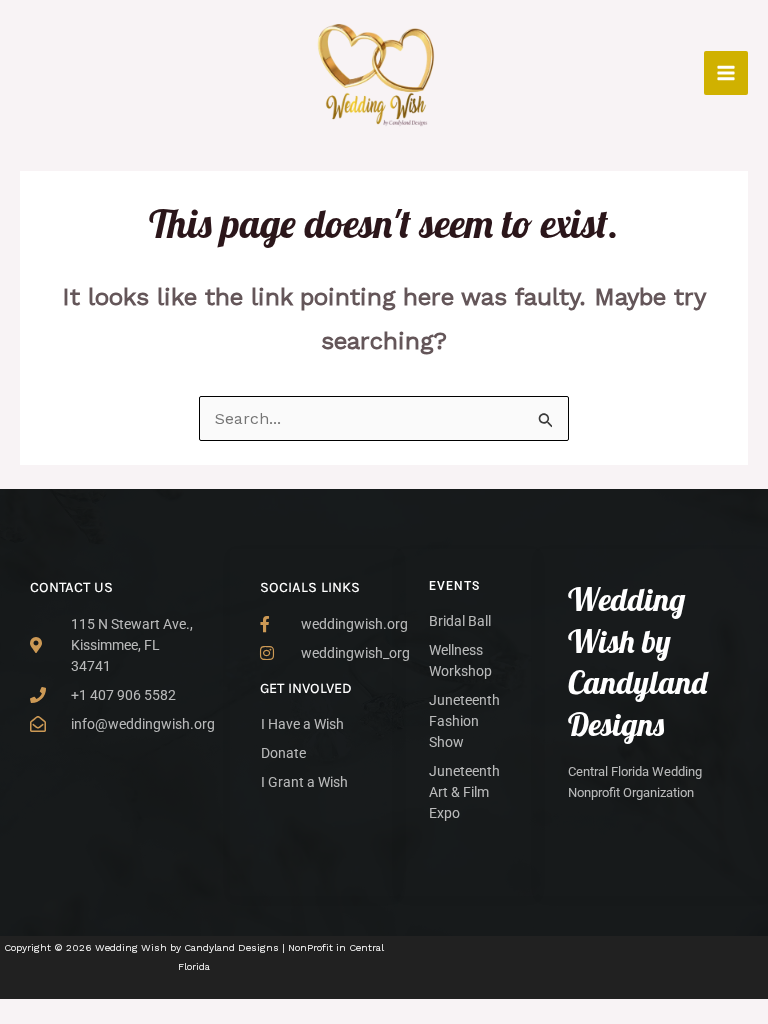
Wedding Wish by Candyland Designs (637, 661)
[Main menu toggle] (726, 73)
